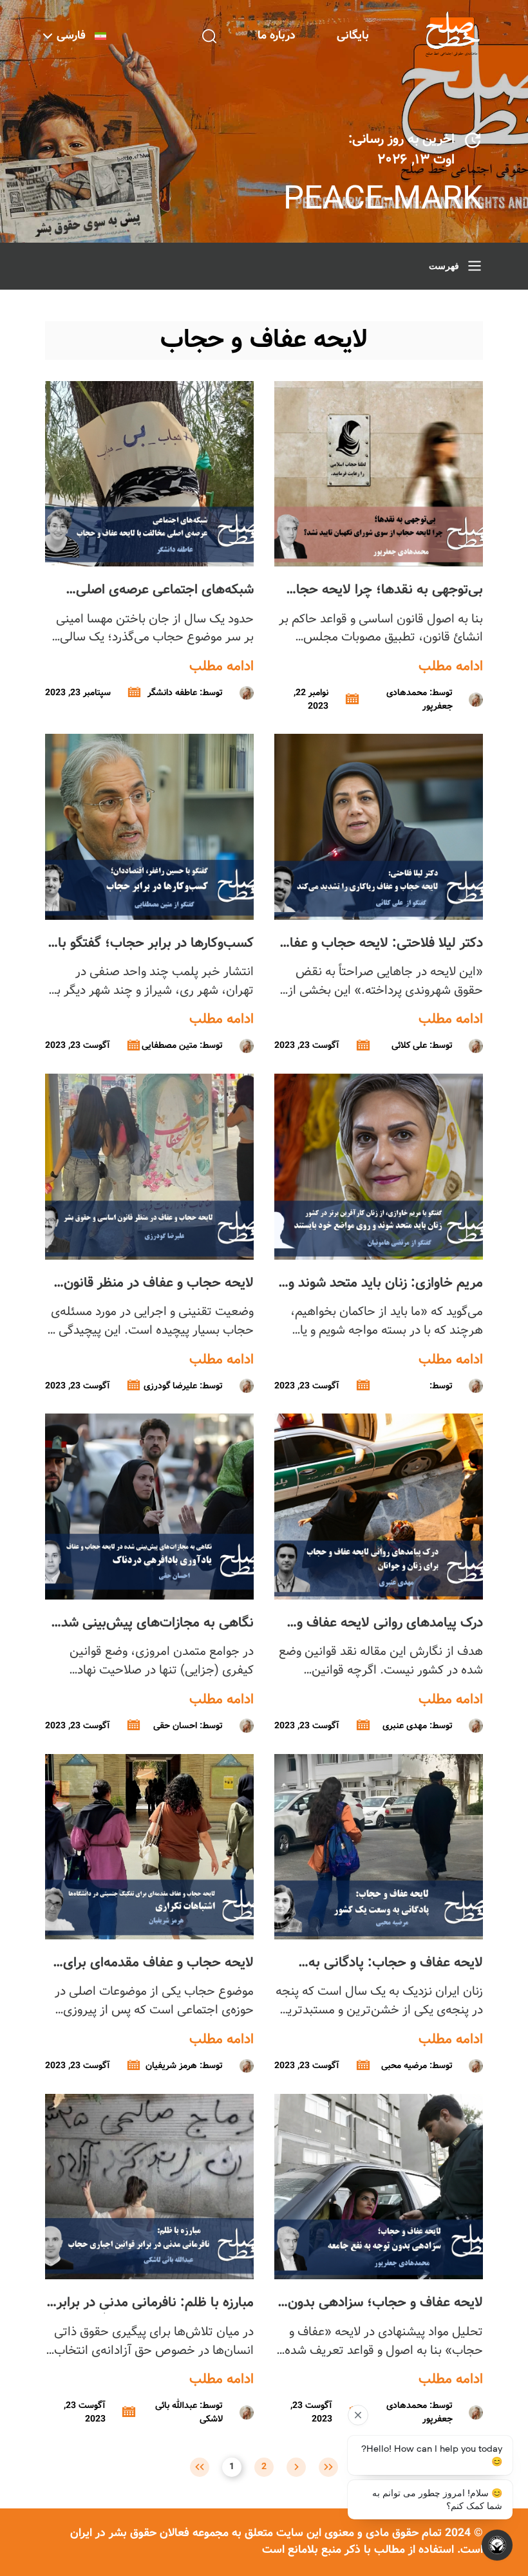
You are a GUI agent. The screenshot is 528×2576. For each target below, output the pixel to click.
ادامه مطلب (451, 667)
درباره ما (277, 36)
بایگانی (353, 36)
